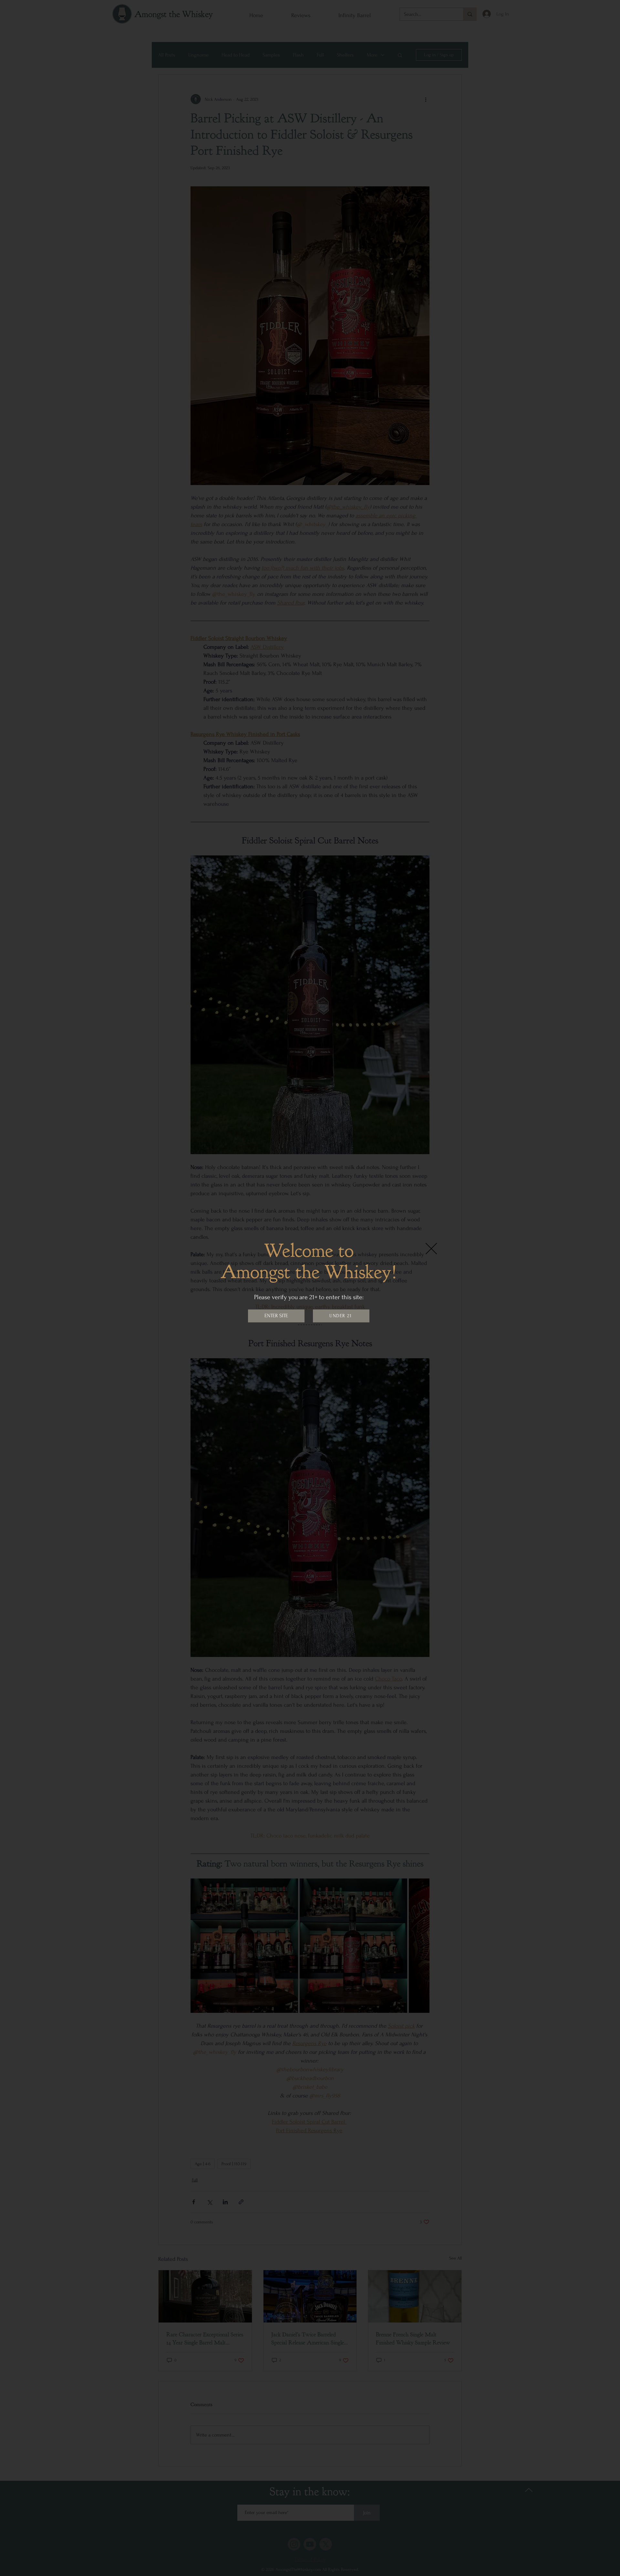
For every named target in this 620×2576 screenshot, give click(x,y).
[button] (431, 1249)
